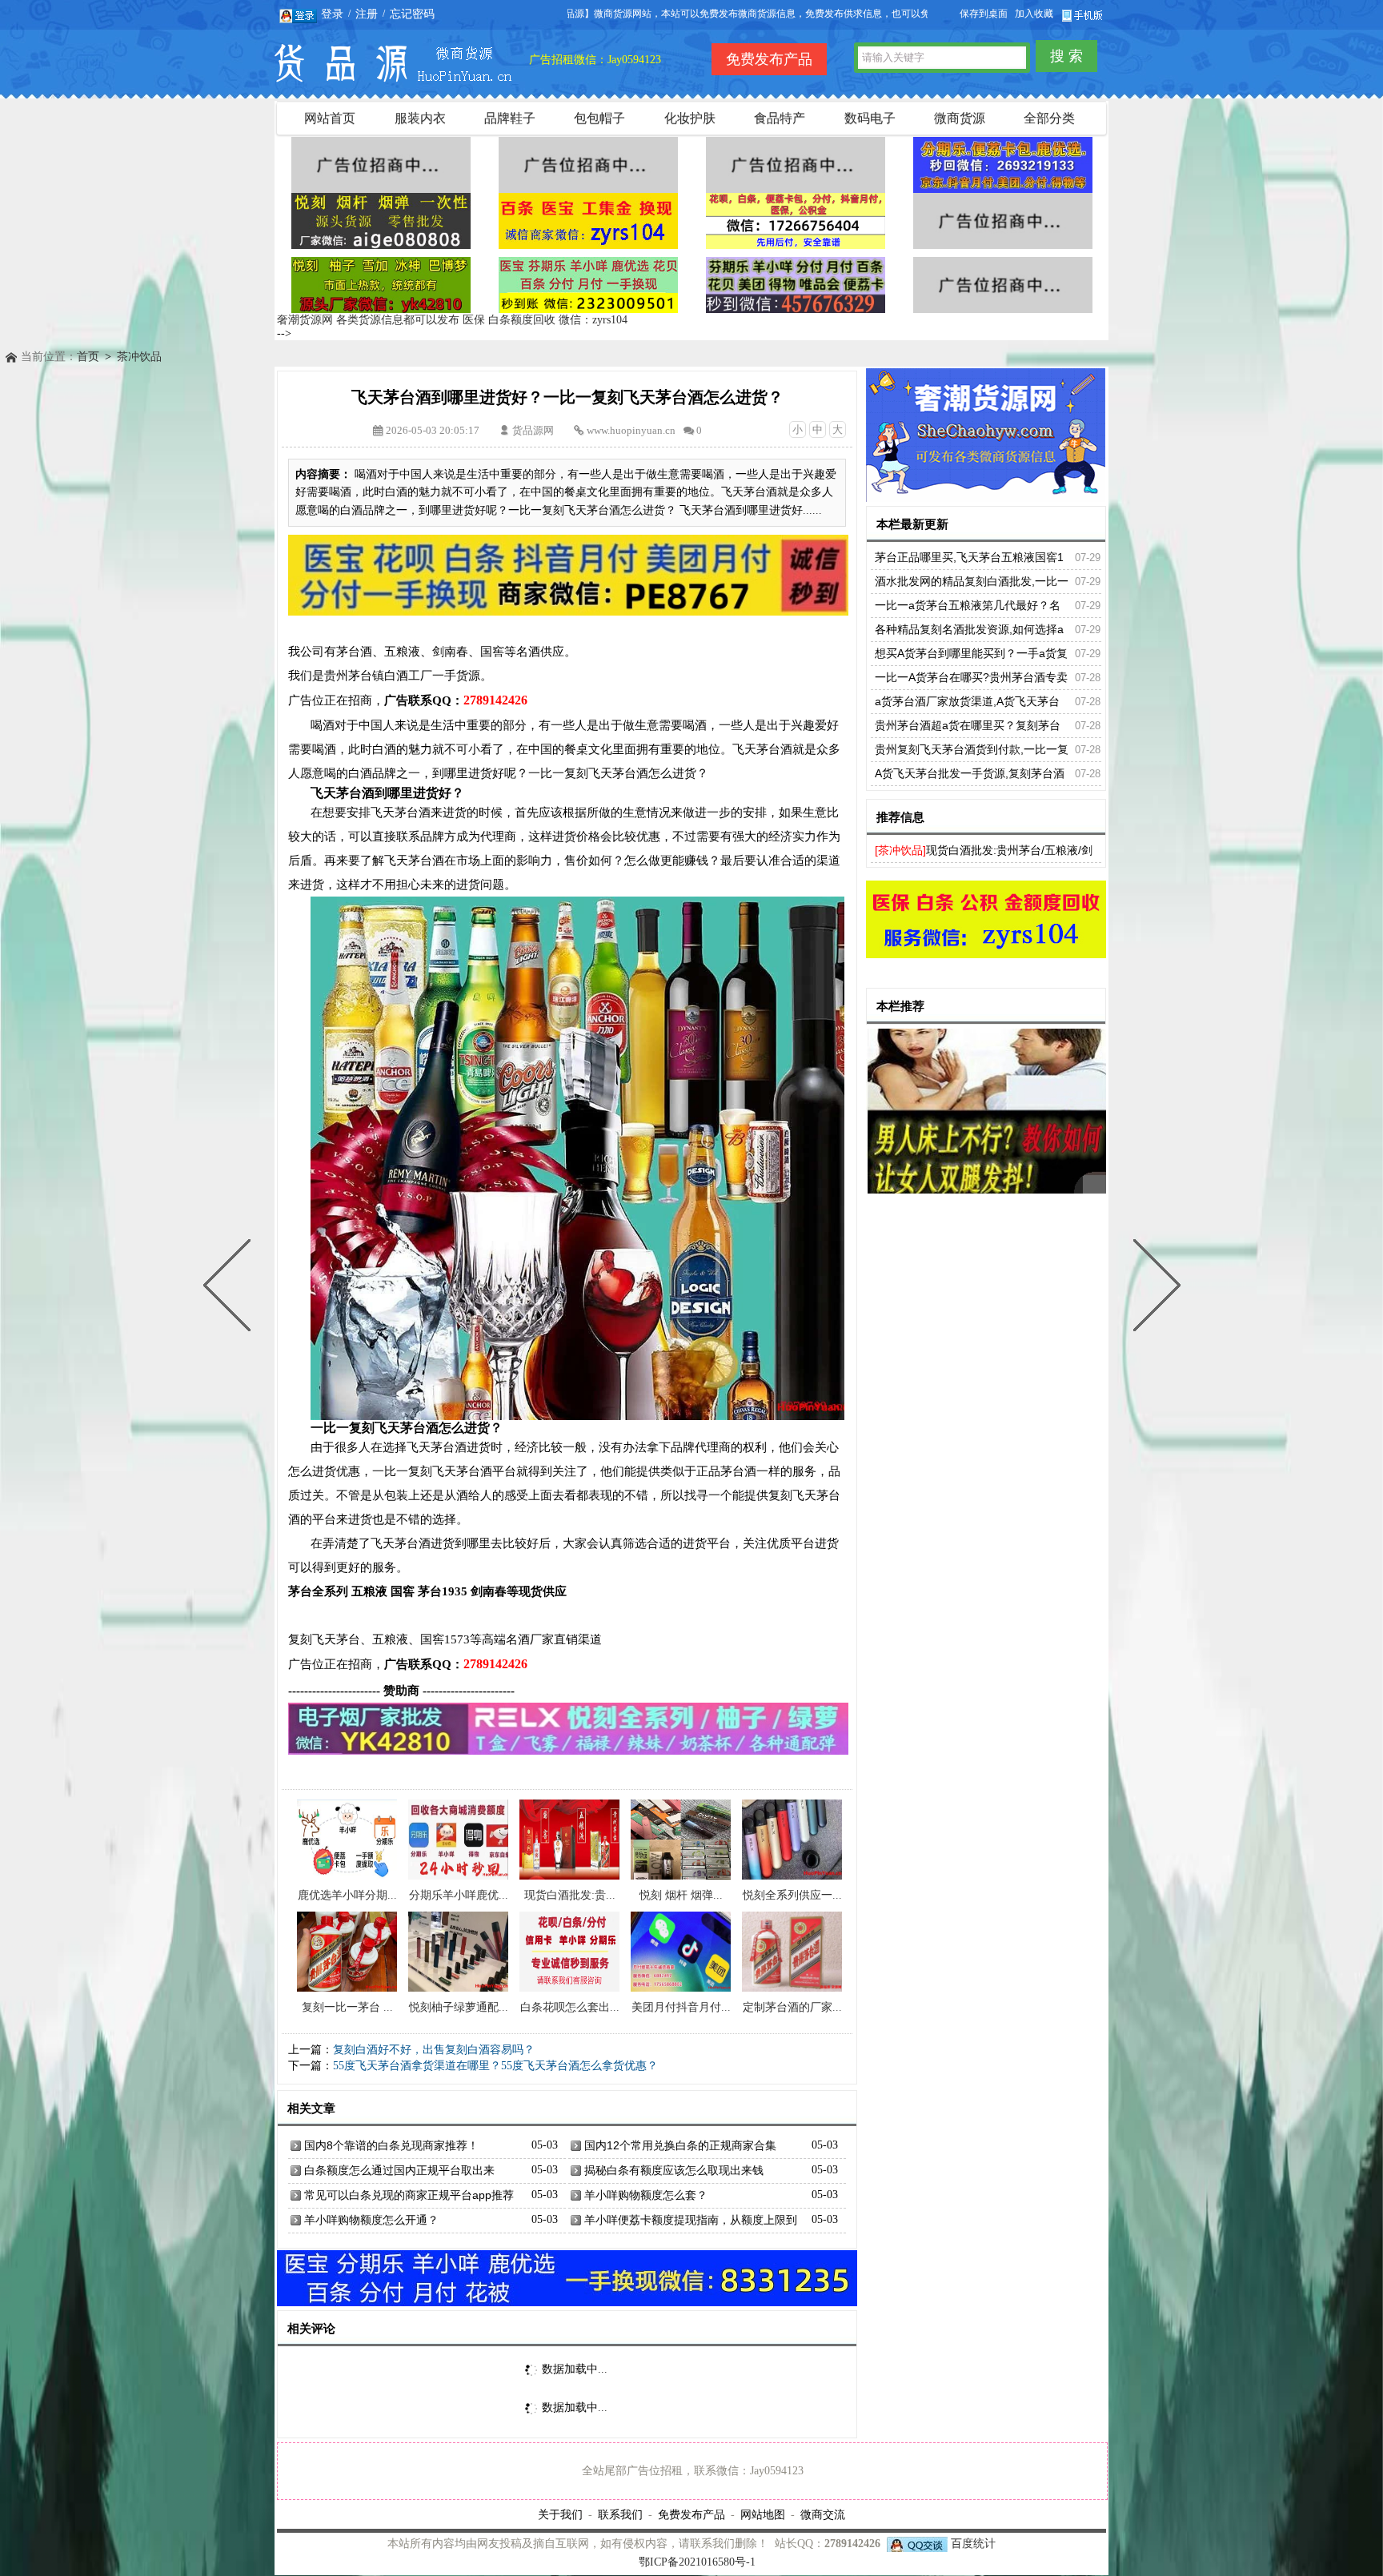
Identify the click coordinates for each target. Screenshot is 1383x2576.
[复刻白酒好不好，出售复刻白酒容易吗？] (1153, 1288)
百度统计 (973, 2544)
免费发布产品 (691, 2514)
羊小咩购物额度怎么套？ (646, 2195)
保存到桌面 (984, 14)
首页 (88, 357)
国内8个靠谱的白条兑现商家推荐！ (391, 2145)
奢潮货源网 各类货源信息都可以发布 (368, 320)
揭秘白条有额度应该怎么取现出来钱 (674, 2170)
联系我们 (620, 2514)
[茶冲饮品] (900, 850)
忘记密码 (412, 14)
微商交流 (823, 2514)
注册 (367, 14)
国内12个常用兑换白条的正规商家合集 (680, 2145)
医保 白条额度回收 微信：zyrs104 (545, 320)
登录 (332, 14)
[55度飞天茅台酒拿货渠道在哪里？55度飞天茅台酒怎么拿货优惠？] (230, 1288)
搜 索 (1066, 56)
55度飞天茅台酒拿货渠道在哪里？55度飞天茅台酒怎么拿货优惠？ (495, 2066)
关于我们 (560, 2514)
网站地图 (763, 2514)
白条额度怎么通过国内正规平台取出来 (399, 2170)
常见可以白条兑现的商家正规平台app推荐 (409, 2195)
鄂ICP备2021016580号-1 (697, 2562)
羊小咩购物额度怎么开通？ (371, 2220)
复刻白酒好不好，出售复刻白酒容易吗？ (434, 2050)
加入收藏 (1034, 14)
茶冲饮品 (139, 357)
